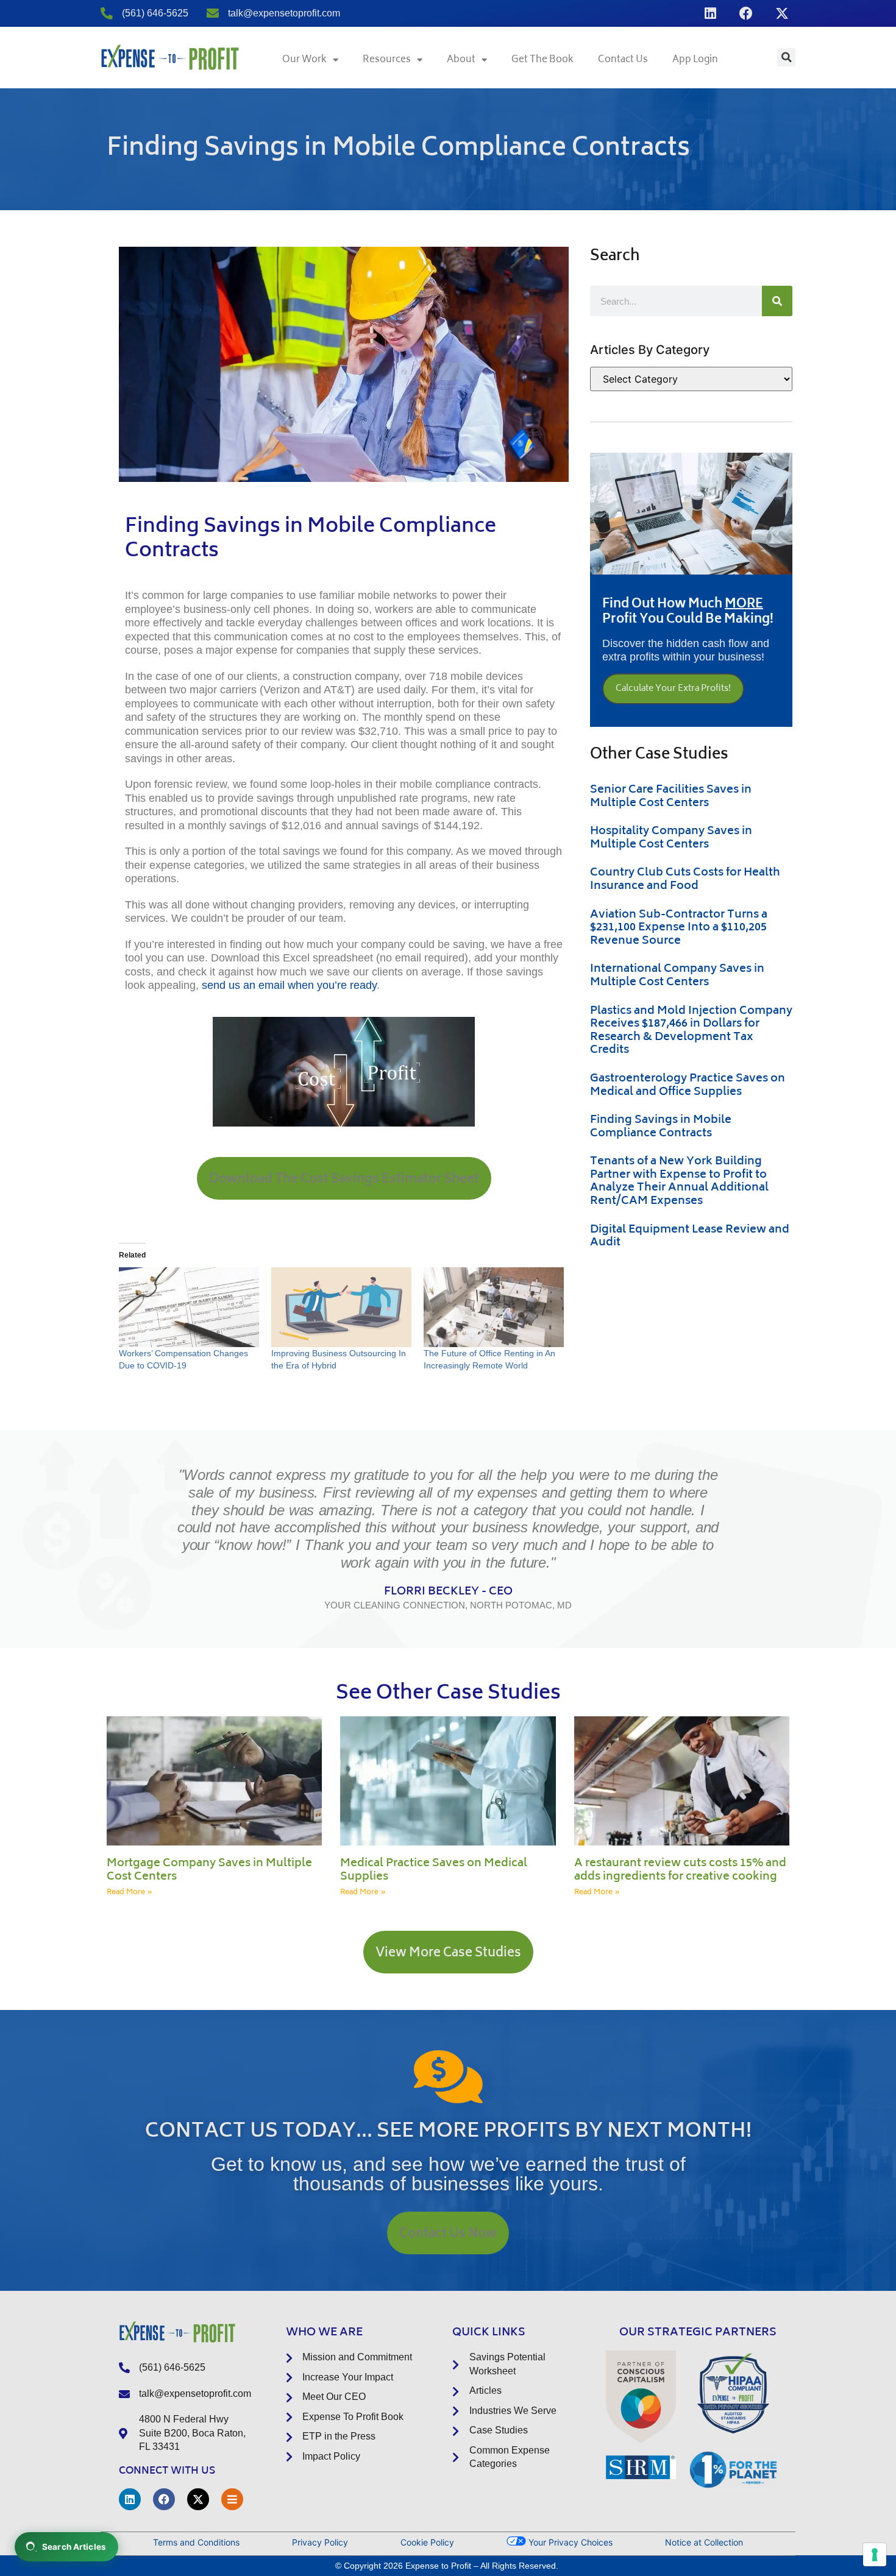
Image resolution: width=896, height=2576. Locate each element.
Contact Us (623, 60)
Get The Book (542, 60)
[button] (786, 57)
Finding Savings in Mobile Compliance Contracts (661, 1127)
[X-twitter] (782, 13)
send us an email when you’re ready (289, 985)
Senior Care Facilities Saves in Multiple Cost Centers (671, 797)
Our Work (304, 60)
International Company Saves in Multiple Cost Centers (677, 976)
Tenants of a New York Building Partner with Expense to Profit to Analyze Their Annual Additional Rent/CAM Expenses (679, 1182)
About (461, 60)
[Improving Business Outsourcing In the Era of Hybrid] (341, 1307)
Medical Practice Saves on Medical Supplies (434, 1870)
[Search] (777, 301)
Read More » (130, 1893)
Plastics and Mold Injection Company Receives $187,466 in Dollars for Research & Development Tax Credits (691, 1031)
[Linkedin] (710, 13)
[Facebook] (746, 13)
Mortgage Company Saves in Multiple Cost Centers (209, 1870)
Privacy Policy (320, 2542)
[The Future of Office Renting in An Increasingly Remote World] (494, 1307)
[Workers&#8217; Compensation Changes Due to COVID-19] (189, 1307)
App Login (695, 60)
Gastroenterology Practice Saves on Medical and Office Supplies (688, 1086)
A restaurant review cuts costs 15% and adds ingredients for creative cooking (680, 1870)
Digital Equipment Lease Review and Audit (690, 1237)
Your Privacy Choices (569, 2542)
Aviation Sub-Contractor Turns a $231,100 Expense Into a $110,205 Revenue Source (679, 928)
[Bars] (232, 2499)
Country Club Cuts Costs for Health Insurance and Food (685, 880)
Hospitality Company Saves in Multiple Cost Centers (671, 838)
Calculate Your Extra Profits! (673, 689)
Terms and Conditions (196, 2542)
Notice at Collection (704, 2542)
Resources (387, 60)
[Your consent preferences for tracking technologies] (875, 2555)
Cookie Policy (427, 2542)
